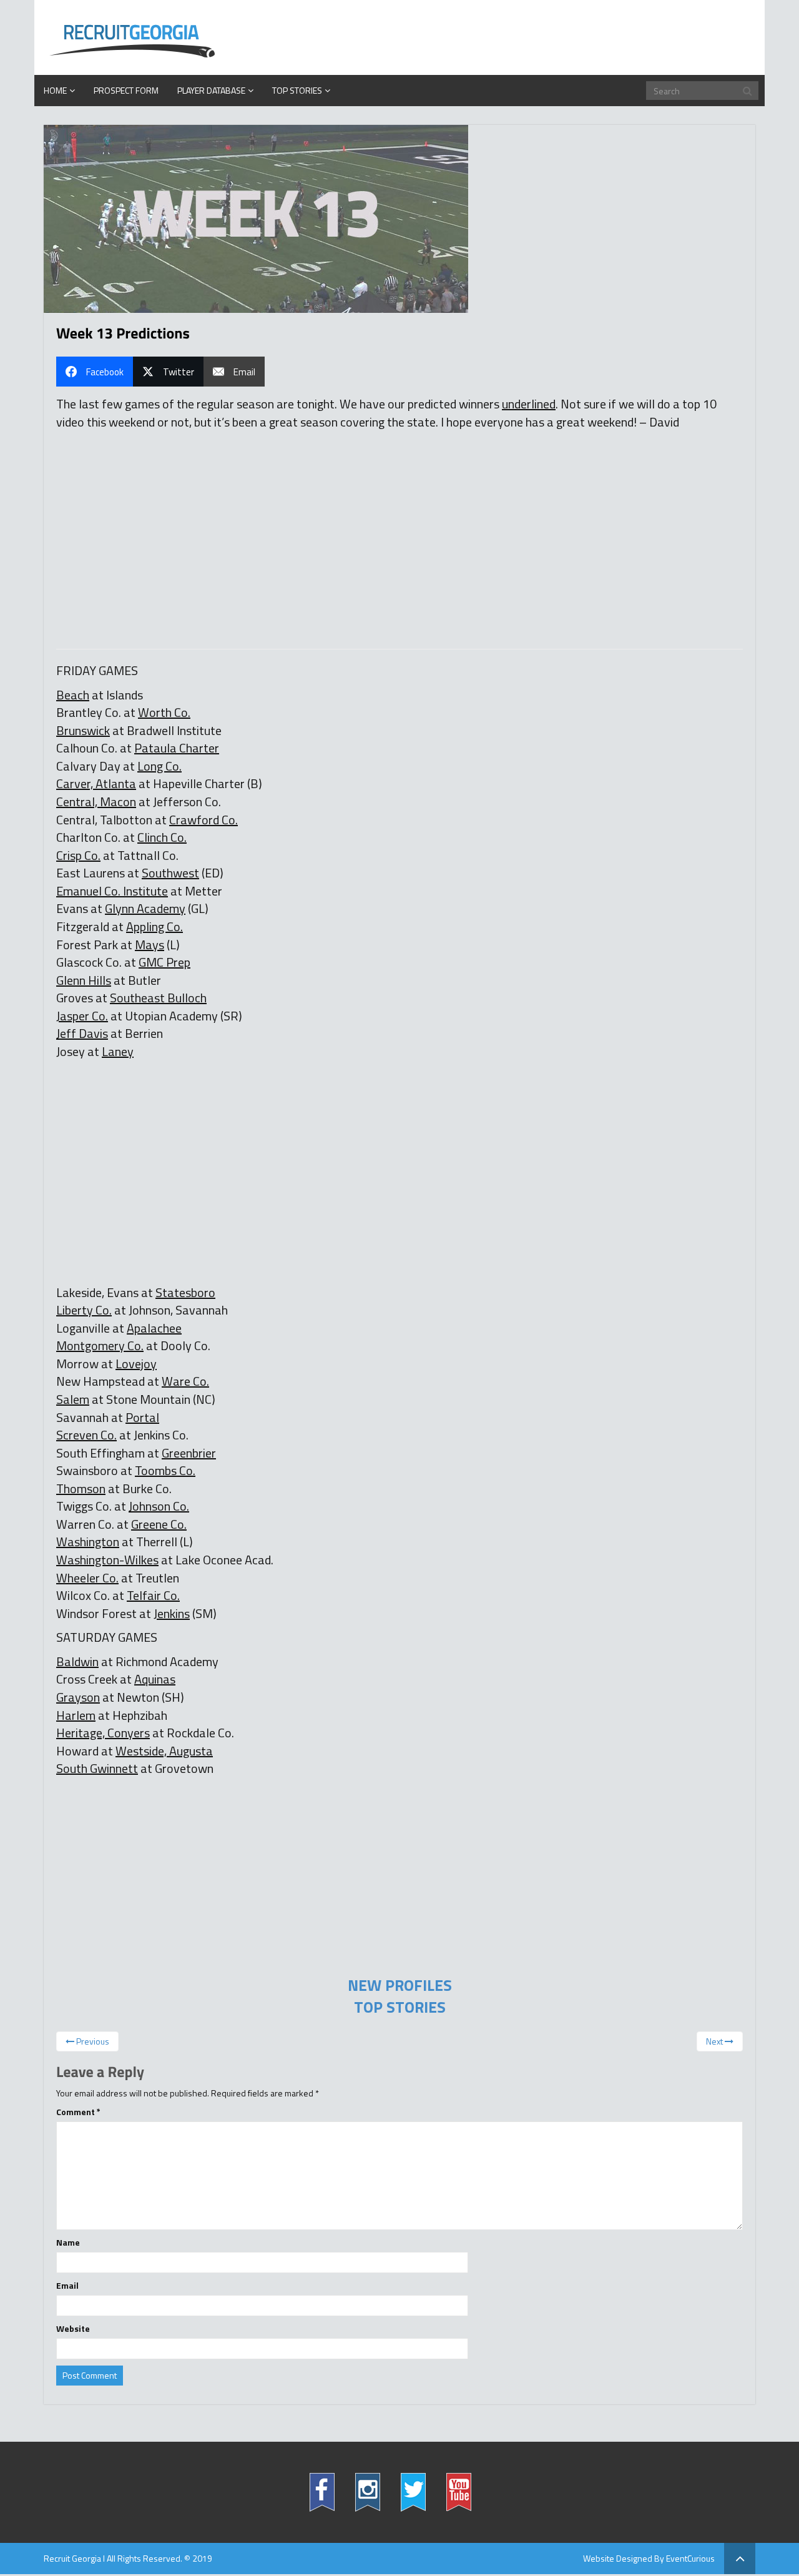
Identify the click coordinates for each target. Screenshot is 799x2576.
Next (715, 2041)
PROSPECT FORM (126, 90)
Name (68, 2243)
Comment (78, 2112)
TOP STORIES (400, 2007)
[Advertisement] (399, 536)
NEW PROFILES (400, 1985)
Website (73, 2329)
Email (67, 2286)
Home (55, 90)
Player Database (211, 90)
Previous (92, 2041)
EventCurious (690, 2558)
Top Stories (297, 90)
